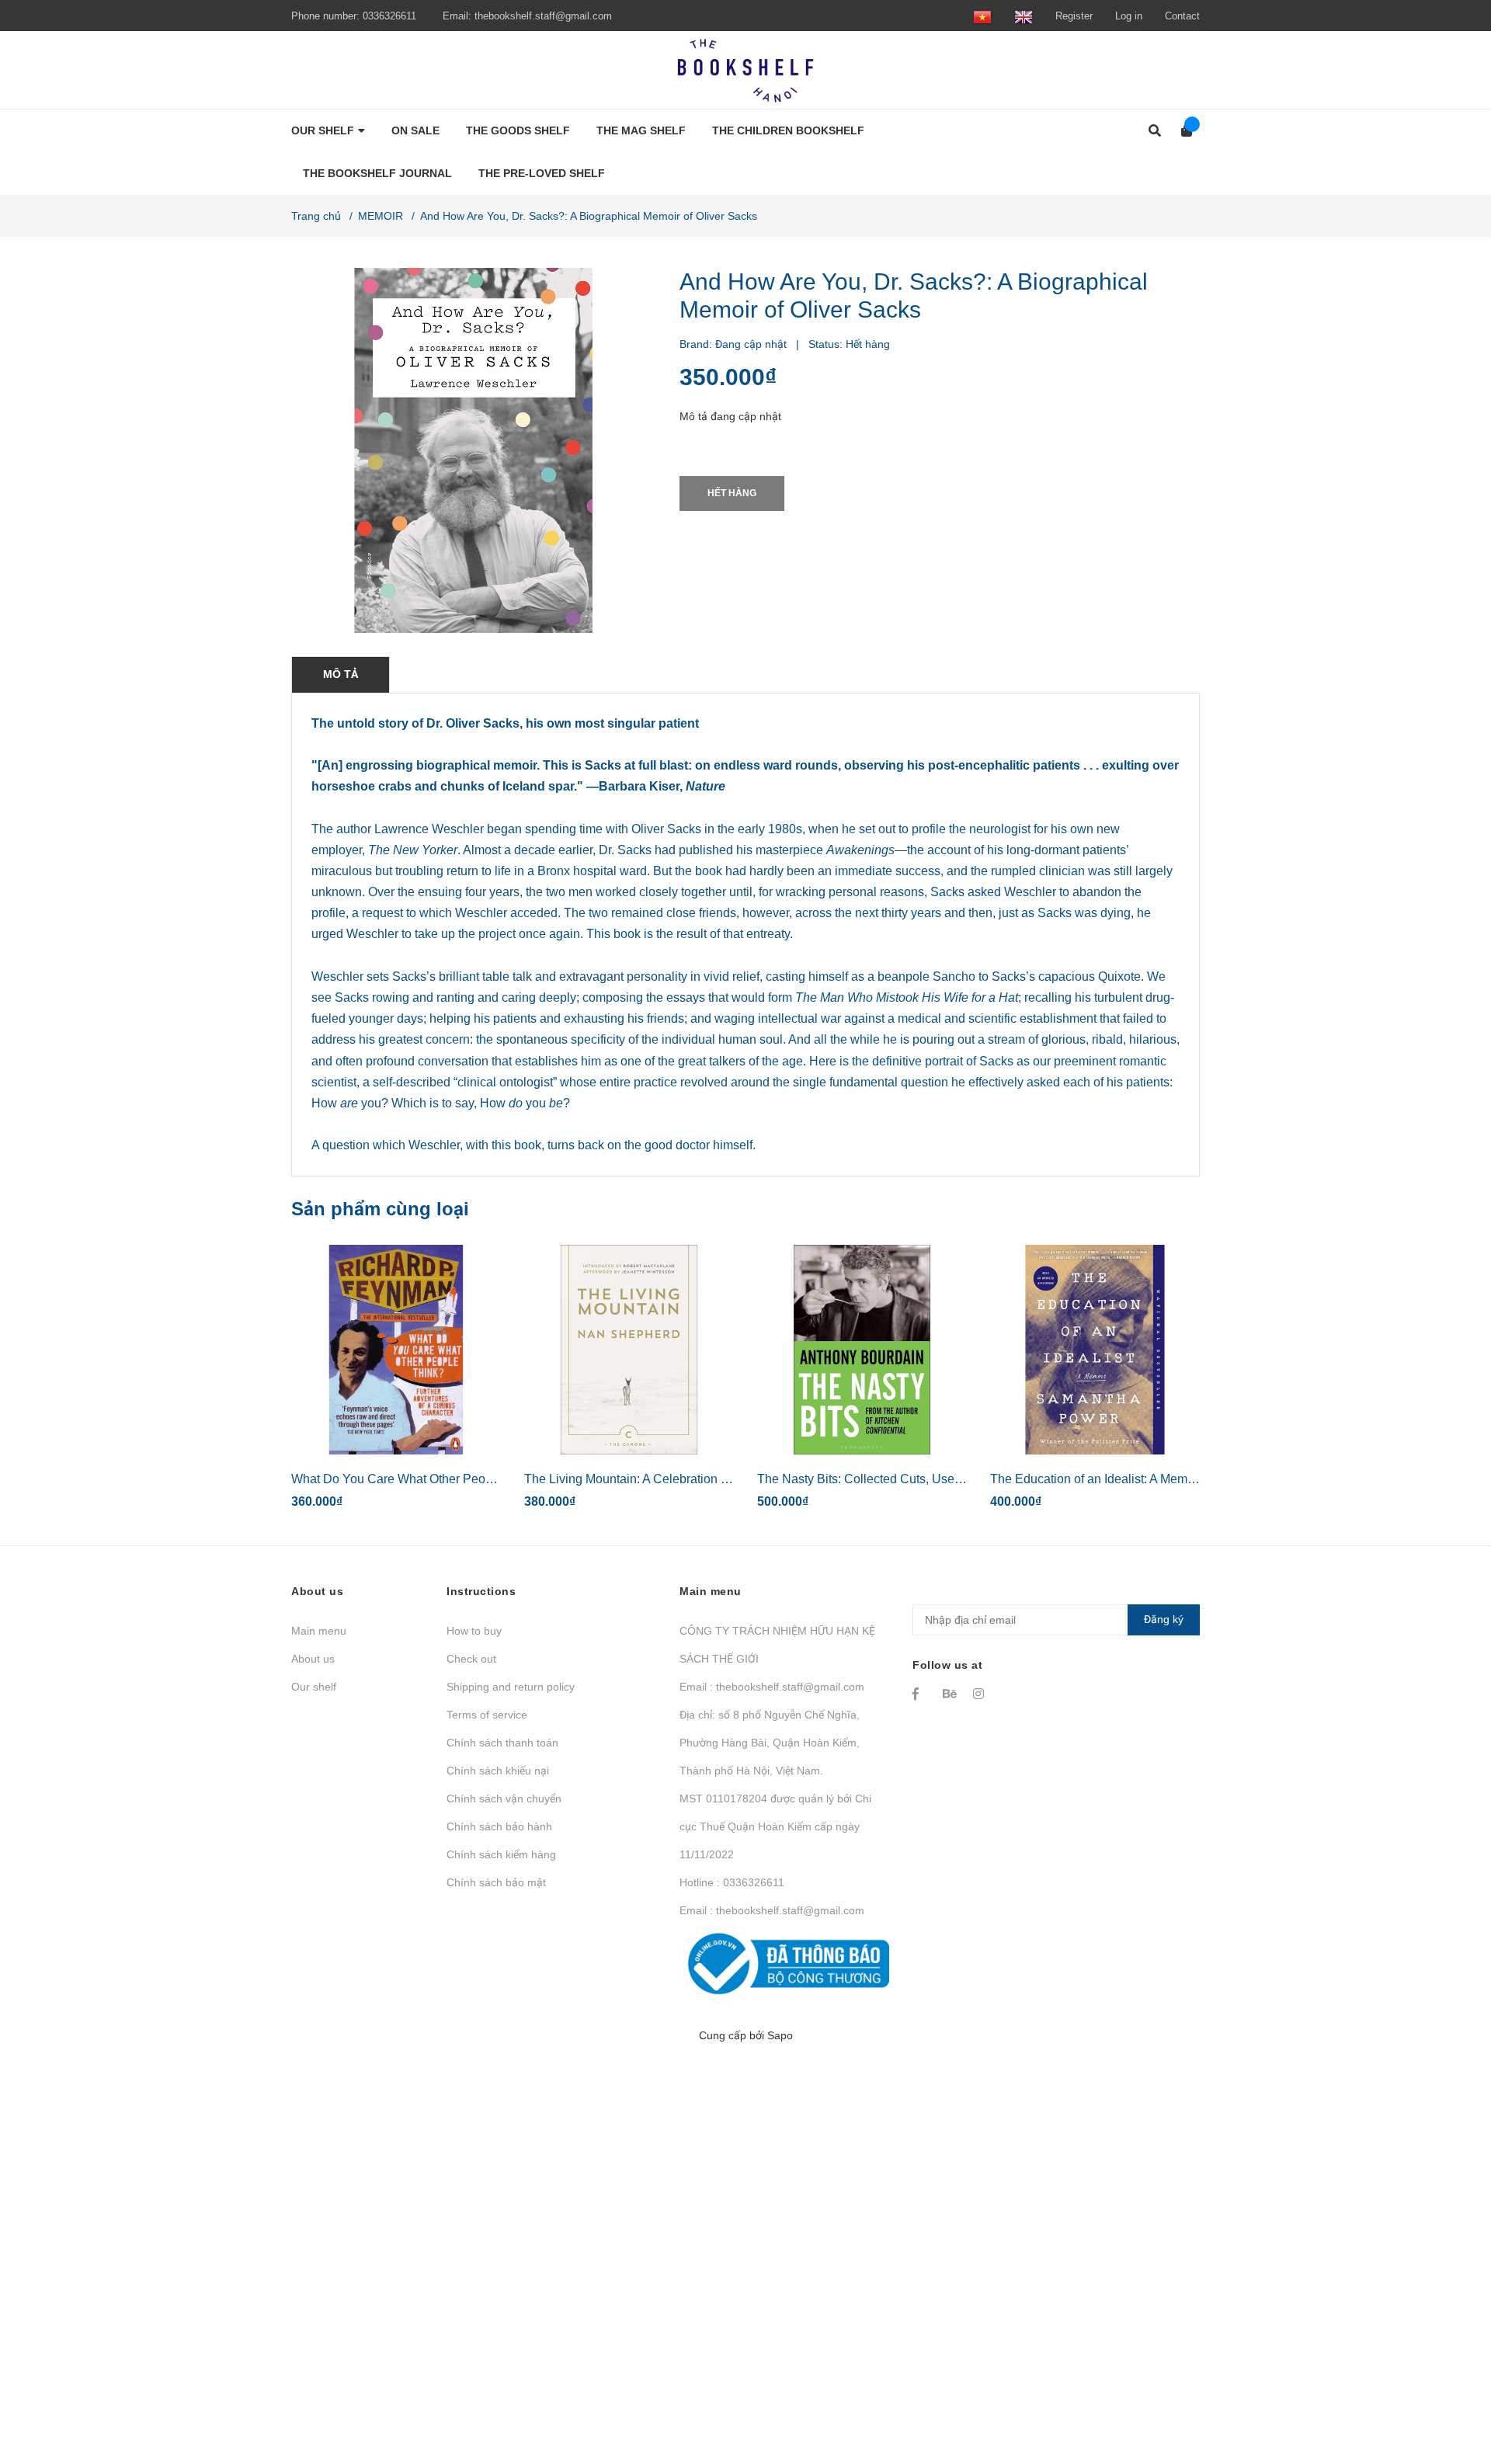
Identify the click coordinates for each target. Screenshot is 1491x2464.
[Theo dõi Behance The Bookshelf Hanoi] (951, 1694)
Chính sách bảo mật (496, 1882)
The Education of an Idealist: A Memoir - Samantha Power (1149, 1479)
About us (313, 1659)
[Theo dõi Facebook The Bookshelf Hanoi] (920, 1694)
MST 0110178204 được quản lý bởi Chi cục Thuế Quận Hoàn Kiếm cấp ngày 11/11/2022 (775, 1826)
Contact (1182, 16)
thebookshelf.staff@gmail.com (543, 16)
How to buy (474, 1631)
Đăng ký (1164, 1619)
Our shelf (314, 1687)
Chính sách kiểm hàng (501, 1854)
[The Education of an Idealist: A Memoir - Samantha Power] (1095, 1350)
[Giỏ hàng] (1182, 131)
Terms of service (487, 1715)
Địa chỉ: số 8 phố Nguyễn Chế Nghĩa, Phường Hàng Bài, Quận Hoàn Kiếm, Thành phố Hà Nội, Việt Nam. (770, 1743)
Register (1074, 16)
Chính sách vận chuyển (504, 1798)
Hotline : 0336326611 (732, 1882)
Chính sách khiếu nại (498, 1771)
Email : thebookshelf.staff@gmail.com (772, 1687)
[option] (396, 1383)
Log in (1129, 16)
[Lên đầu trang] (1448, 2388)
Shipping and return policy (511, 1687)
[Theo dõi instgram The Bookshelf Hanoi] (981, 1694)
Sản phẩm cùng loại (380, 1209)
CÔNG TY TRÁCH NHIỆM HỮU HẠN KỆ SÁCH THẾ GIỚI (777, 1645)
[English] (1024, 16)
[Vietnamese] (982, 16)
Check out (471, 1659)
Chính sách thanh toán (502, 1743)
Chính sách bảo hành (499, 1826)
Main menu (319, 1631)
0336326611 (389, 16)
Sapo (780, 2035)
